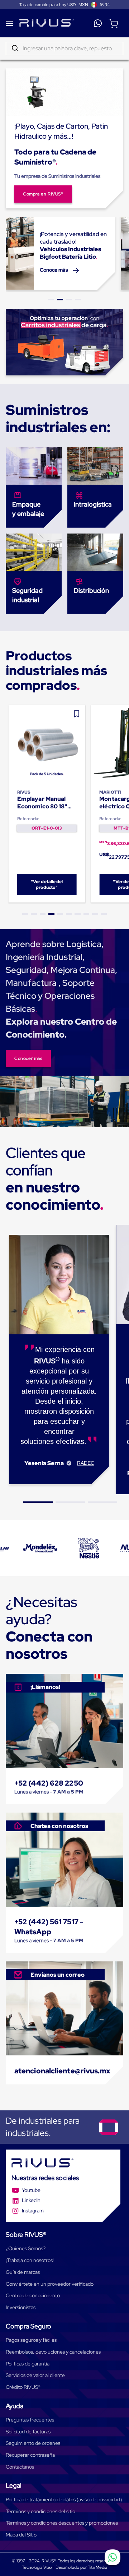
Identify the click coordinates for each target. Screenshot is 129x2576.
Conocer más (28, 1058)
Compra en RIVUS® (43, 194)
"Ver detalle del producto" (47, 885)
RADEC (86, 1463)
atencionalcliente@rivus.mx (63, 2071)
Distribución (91, 590)
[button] (51, 300)
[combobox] (64, 49)
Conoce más (54, 270)
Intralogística (93, 504)
